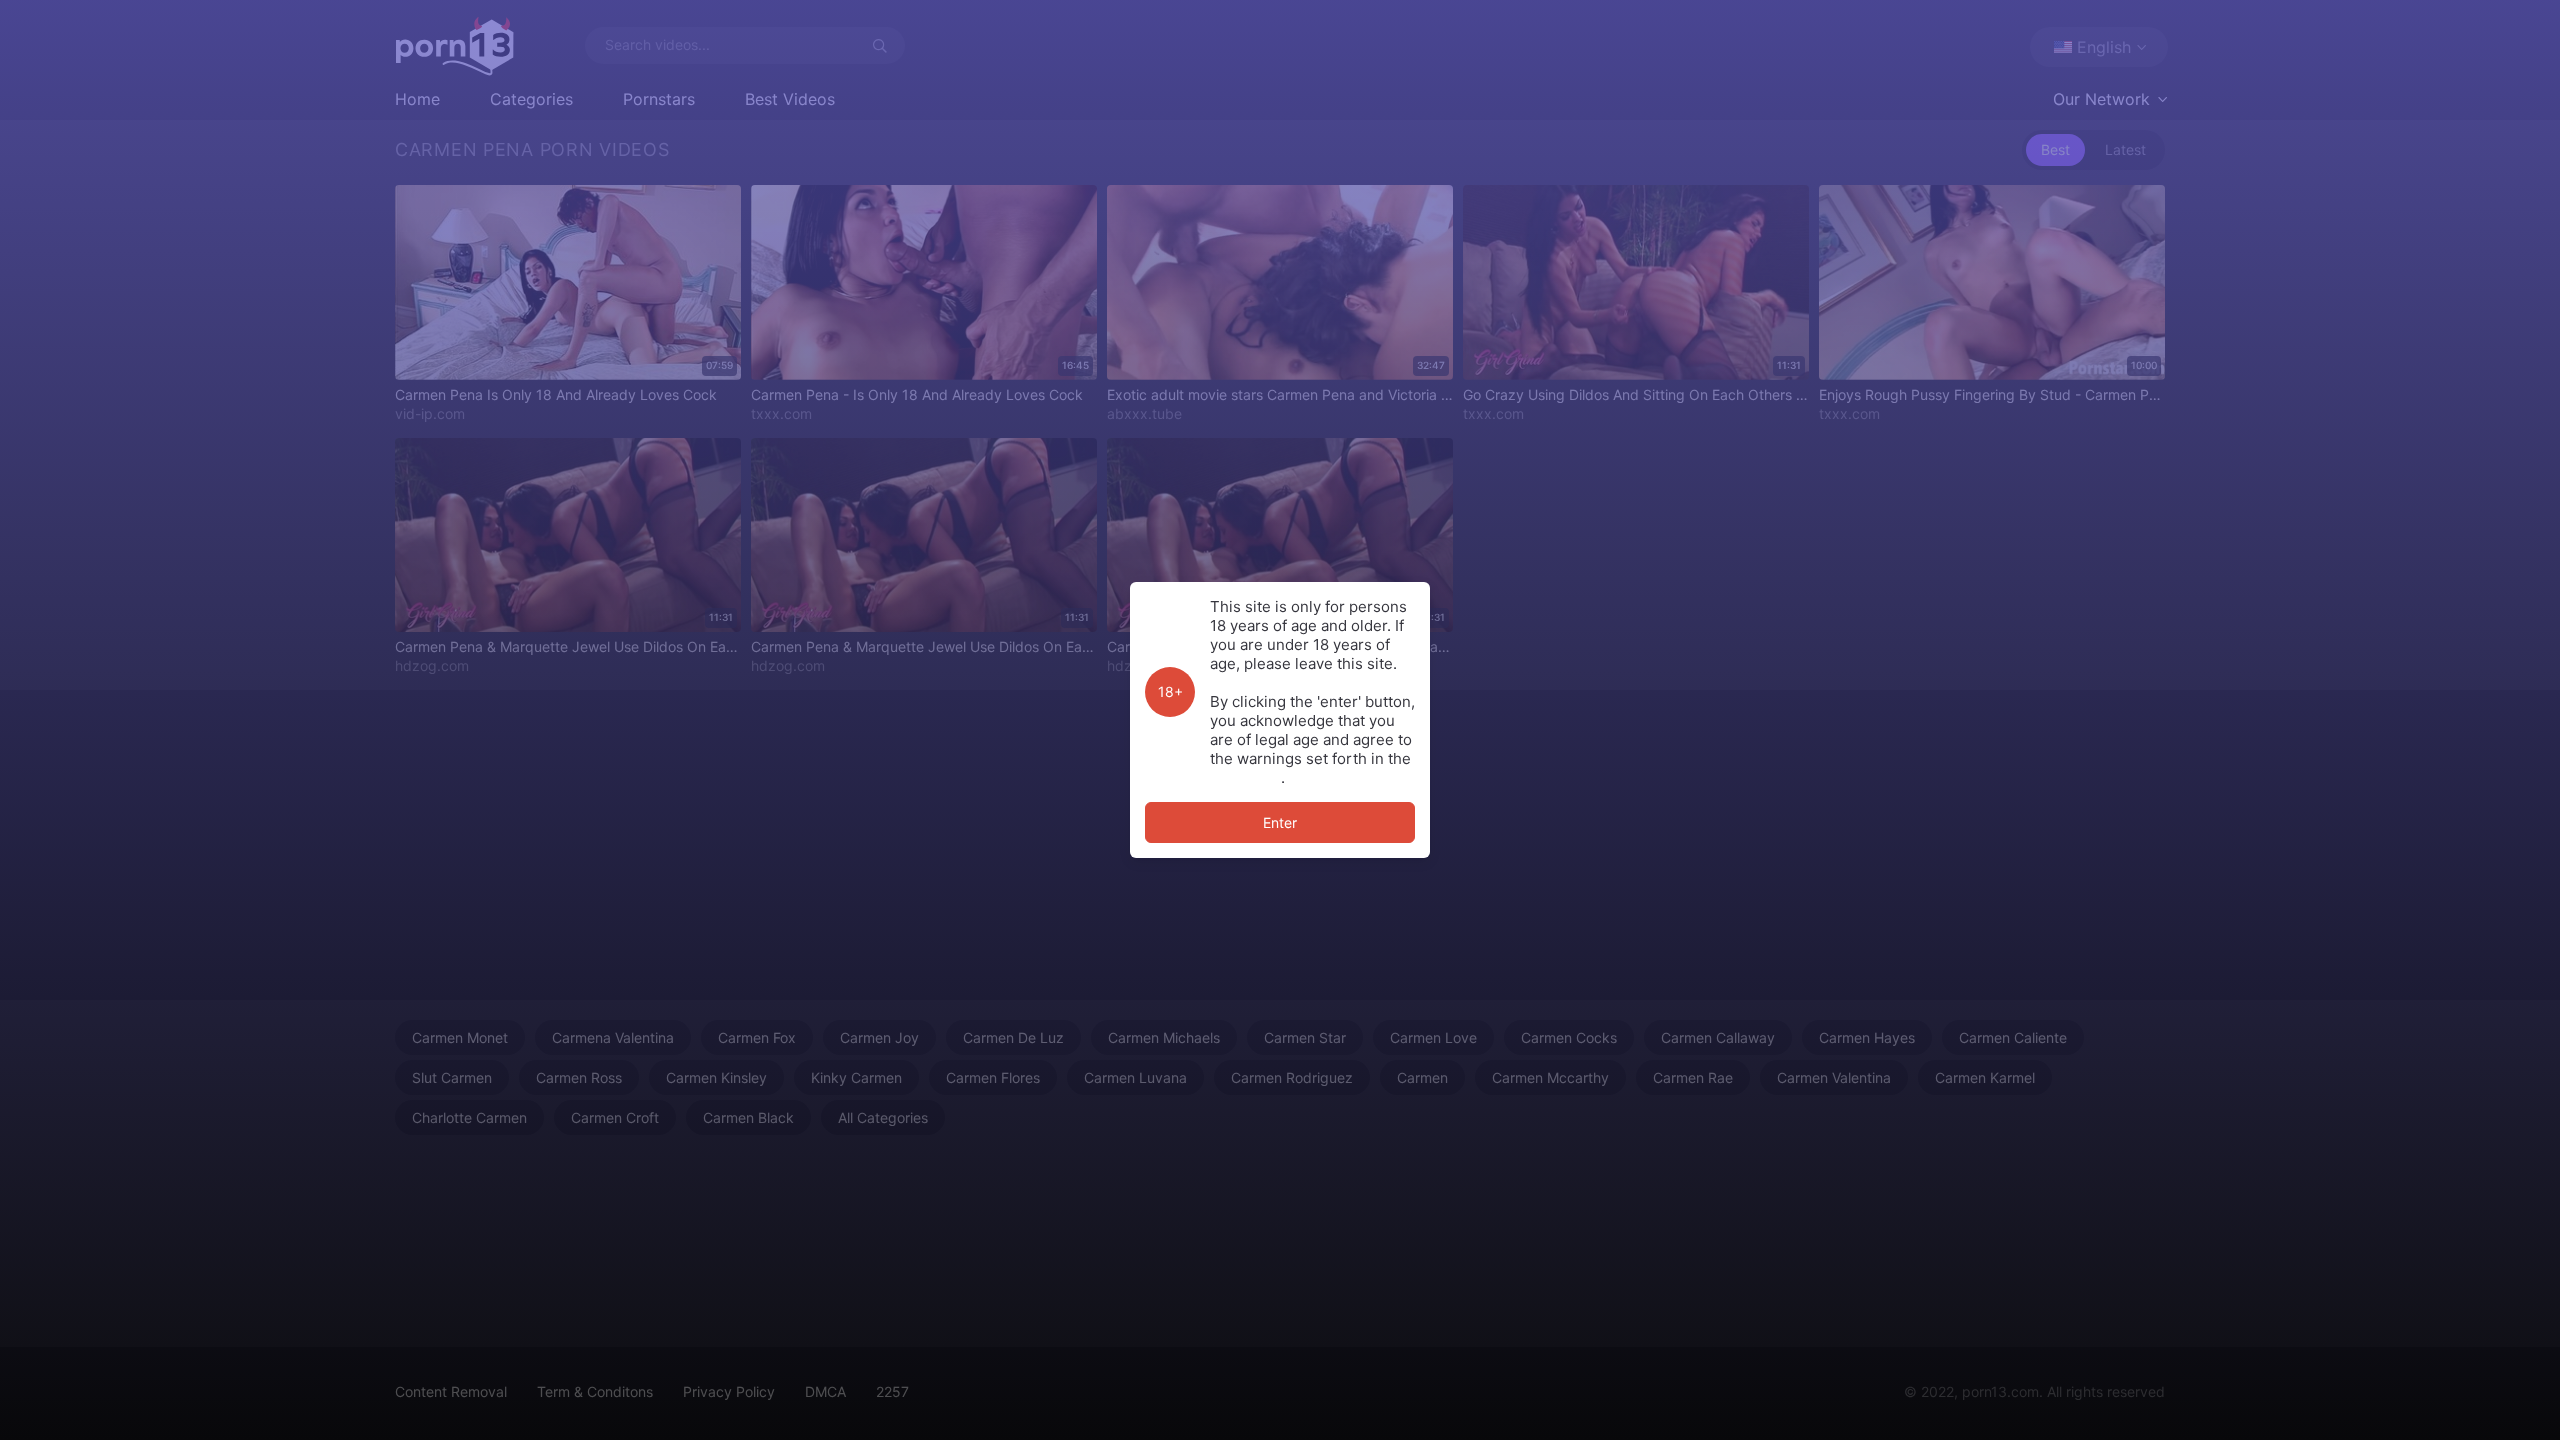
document (1245, 777)
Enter (1280, 822)
